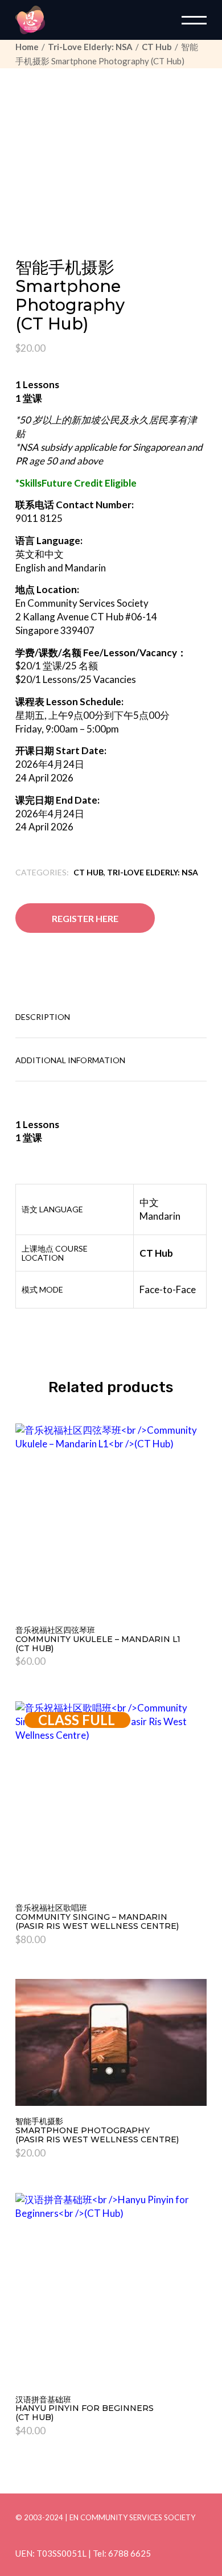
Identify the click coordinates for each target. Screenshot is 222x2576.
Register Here (85, 918)
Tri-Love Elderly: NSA (153, 872)
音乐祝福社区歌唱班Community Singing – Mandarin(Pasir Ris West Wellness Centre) (97, 1917)
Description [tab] (43, 1017)
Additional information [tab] (70, 1060)
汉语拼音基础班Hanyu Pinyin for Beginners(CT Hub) (85, 2409)
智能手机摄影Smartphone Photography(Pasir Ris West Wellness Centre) (97, 2130)
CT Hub (89, 872)
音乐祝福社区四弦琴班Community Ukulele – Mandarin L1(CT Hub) (98, 1639)
